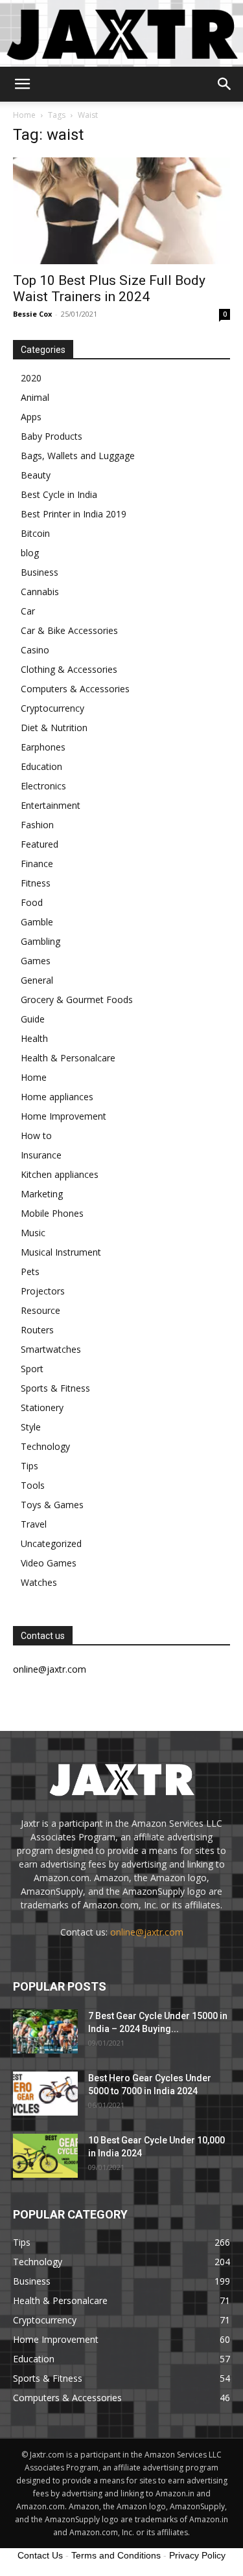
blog (30, 553)
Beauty (36, 475)
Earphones (43, 747)
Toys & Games (52, 1505)
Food (32, 902)
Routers (37, 1330)
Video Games (49, 1563)
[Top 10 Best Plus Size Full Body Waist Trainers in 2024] (121, 211)
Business (40, 572)
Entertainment (51, 805)
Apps (31, 417)
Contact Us (40, 2555)
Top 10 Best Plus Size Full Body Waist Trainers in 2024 (109, 288)
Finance (37, 864)
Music (33, 1233)
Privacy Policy (197, 2555)
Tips (29, 1466)
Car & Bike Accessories (69, 630)
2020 (31, 378)
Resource (40, 1310)
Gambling (40, 941)
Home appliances (57, 1097)
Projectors (43, 1291)
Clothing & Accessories (69, 669)
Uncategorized (51, 1543)
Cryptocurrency (52, 708)
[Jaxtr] (121, 33)
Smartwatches (51, 1349)
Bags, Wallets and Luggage (78, 456)
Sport (32, 1369)
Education (41, 766)
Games (36, 961)
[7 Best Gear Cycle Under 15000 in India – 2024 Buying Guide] (45, 2032)
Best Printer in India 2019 (74, 514)
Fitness (36, 883)
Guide (33, 1019)
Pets (30, 1271)
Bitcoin (35, 533)
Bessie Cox (32, 314)
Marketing (42, 1194)
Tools (33, 1485)
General (37, 980)
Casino (35, 650)
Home (24, 115)
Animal (35, 397)
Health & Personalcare (68, 1058)
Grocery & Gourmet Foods (77, 1000)
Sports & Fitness (55, 1388)
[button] (22, 84)
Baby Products (52, 436)
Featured (40, 844)
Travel (34, 1524)
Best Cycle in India (59, 494)
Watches (39, 1582)
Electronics (43, 786)
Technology (45, 1446)
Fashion (37, 825)
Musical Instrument (61, 1252)
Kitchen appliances (60, 1174)
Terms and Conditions (116, 2555)
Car (28, 611)
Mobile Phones (52, 1213)
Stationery (42, 1407)
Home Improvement (64, 1116)
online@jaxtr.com (147, 1932)
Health (34, 1038)
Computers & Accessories (75, 689)
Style (31, 1427)
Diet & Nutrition (54, 728)
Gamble (37, 922)
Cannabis (40, 592)
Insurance (41, 1155)
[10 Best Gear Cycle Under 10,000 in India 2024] (45, 2156)
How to (36, 1135)
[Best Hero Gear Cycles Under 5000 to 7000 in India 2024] (45, 2094)
